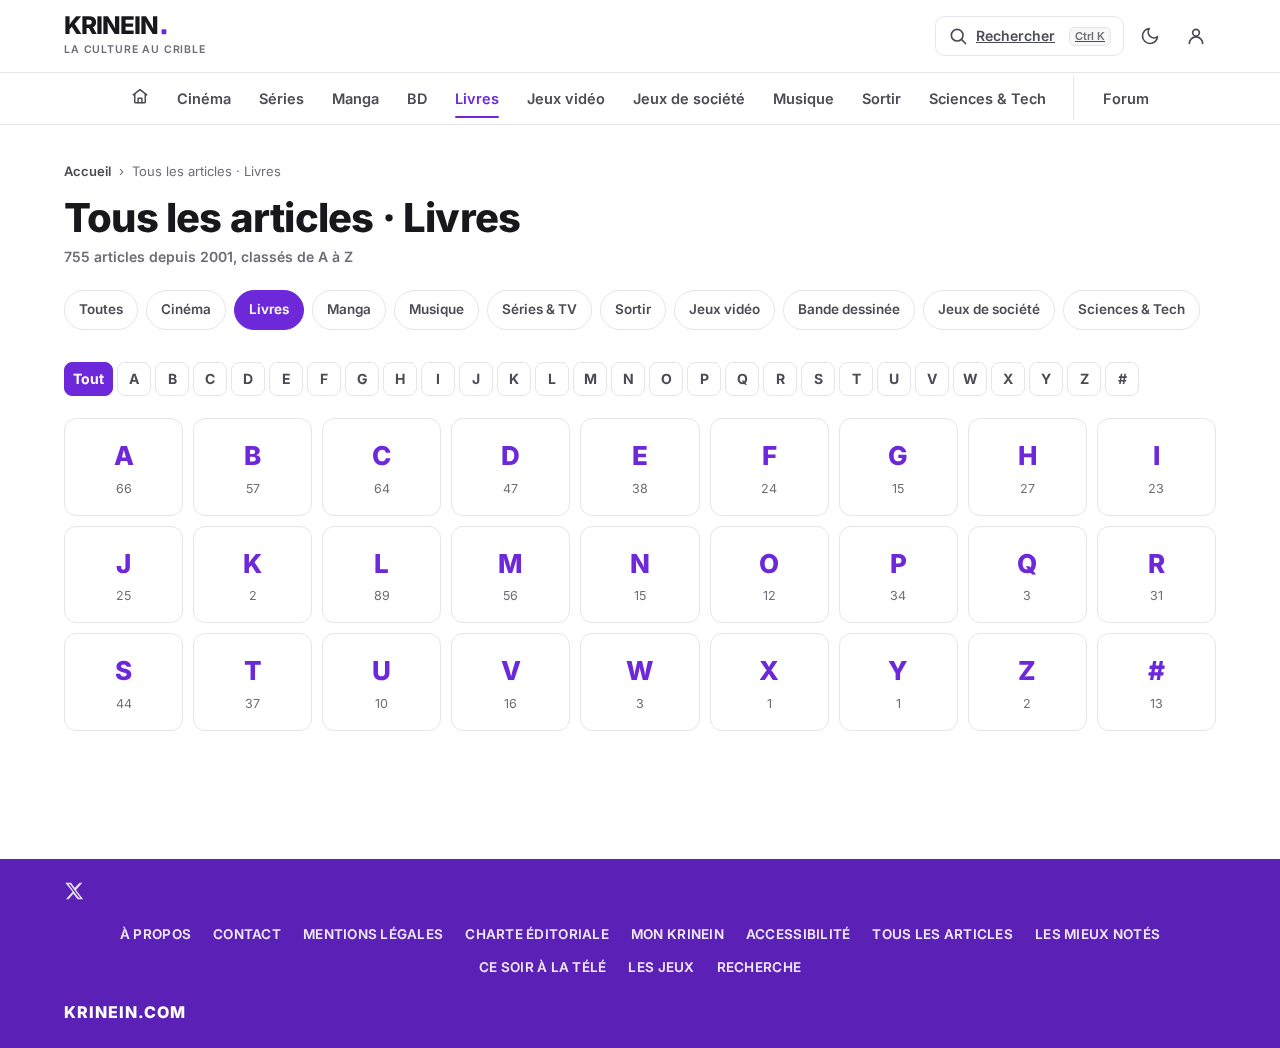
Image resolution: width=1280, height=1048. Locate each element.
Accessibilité (798, 934)
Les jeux (661, 967)
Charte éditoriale (537, 934)
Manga (355, 98)
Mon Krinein (677, 934)
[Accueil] (140, 96)
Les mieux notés (1097, 934)
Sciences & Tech (987, 98)
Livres (477, 98)
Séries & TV (539, 309)
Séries (281, 98)
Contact (247, 934)
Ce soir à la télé (543, 967)
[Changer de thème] (1150, 36)
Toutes (101, 309)
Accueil (87, 171)
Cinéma (204, 98)
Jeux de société (689, 98)
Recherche (759, 967)
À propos (155, 934)
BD (417, 98)
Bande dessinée (849, 309)
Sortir (881, 98)
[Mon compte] (1196, 36)
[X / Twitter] (74, 891)
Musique (803, 98)
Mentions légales (373, 934)
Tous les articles (942, 934)
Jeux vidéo (566, 98)
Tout (88, 378)
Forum (1126, 98)
